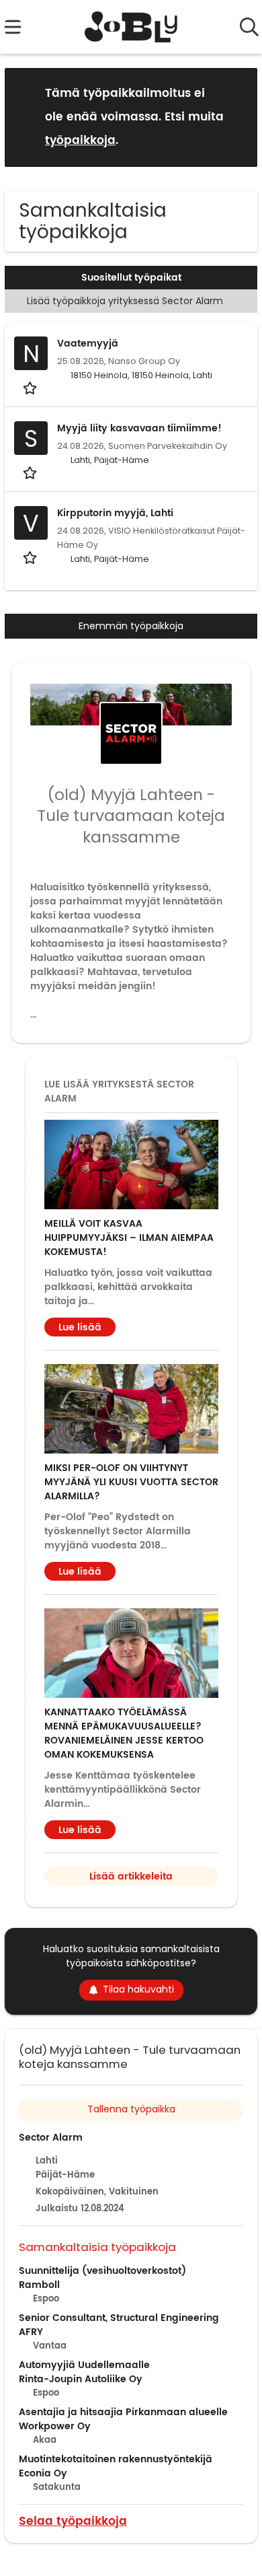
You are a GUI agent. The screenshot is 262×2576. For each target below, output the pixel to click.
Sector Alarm (51, 2138)
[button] (236, 117)
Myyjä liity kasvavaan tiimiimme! (139, 428)
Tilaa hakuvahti (138, 1989)
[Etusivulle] (131, 27)
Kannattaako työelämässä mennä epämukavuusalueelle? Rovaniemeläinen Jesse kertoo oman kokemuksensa (124, 1733)
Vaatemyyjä (88, 344)
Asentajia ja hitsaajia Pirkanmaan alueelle (123, 2412)
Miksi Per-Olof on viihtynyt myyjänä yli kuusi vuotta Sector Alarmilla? (131, 1482)
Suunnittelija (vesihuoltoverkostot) (102, 2271)
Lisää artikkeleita (131, 1876)
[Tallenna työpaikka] (31, 387)
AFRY (31, 2332)
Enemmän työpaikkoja (131, 626)
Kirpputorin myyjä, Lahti (115, 513)
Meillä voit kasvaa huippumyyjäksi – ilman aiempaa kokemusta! (129, 1238)
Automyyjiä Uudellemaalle (84, 2365)
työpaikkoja (80, 141)
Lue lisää (80, 1327)
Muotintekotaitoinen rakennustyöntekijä (116, 2459)
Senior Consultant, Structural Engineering (119, 2318)
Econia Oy (43, 2473)
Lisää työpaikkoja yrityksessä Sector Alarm (125, 301)
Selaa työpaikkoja (73, 2520)
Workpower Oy (55, 2426)
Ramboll (39, 2285)
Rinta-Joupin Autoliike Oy (81, 2379)
